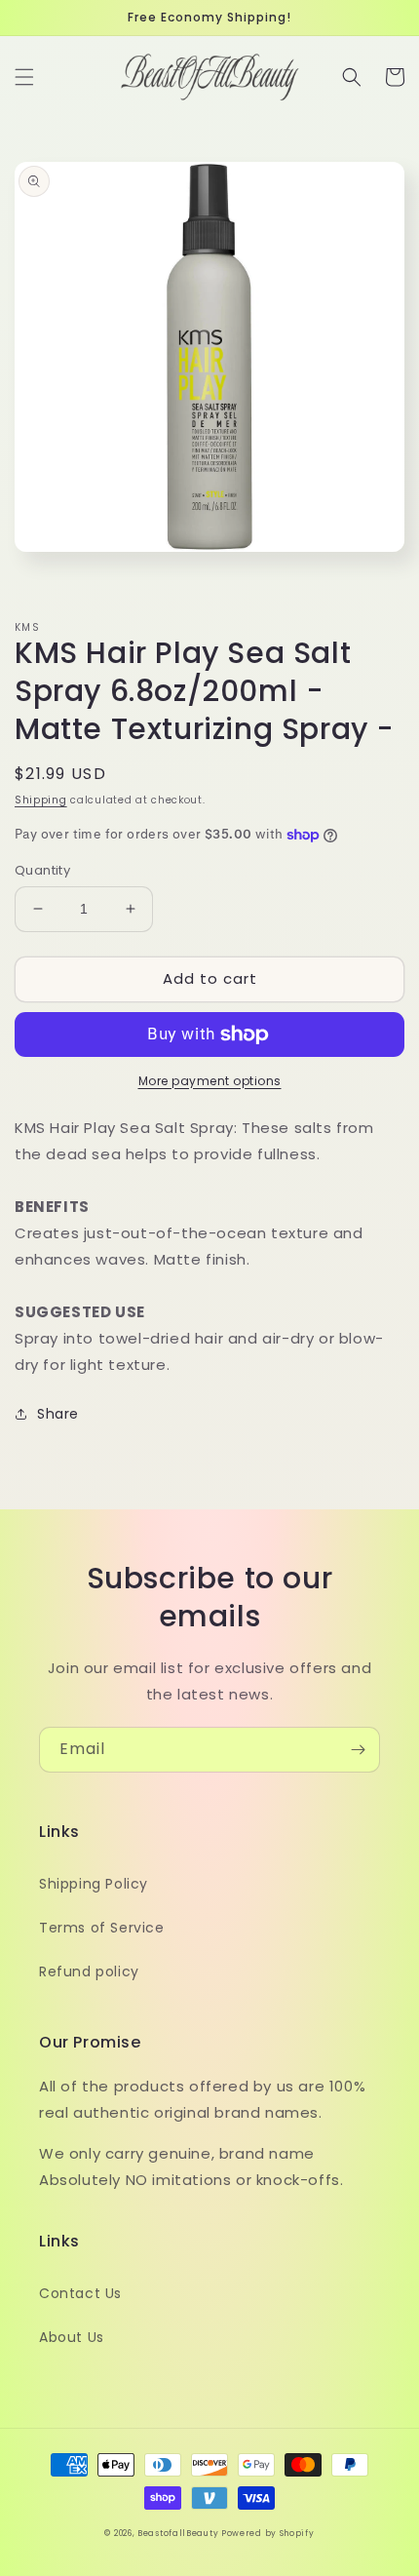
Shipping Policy (94, 1884)
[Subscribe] (358, 1750)
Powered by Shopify (268, 2533)
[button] (24, 77)
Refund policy (89, 1971)
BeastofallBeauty (179, 2533)
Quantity (42, 870)
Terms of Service (102, 1928)
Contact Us (80, 2293)
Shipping (41, 800)
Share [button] (58, 1414)
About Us (72, 2337)
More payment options (210, 1081)
